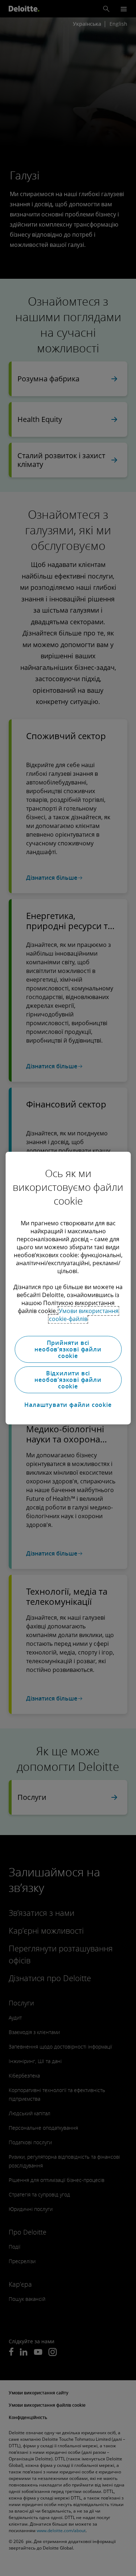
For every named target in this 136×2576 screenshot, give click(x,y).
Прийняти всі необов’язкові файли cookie (68, 1349)
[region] (68, 1288)
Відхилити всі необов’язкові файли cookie (68, 1380)
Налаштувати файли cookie (68, 1405)
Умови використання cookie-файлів (84, 1315)
